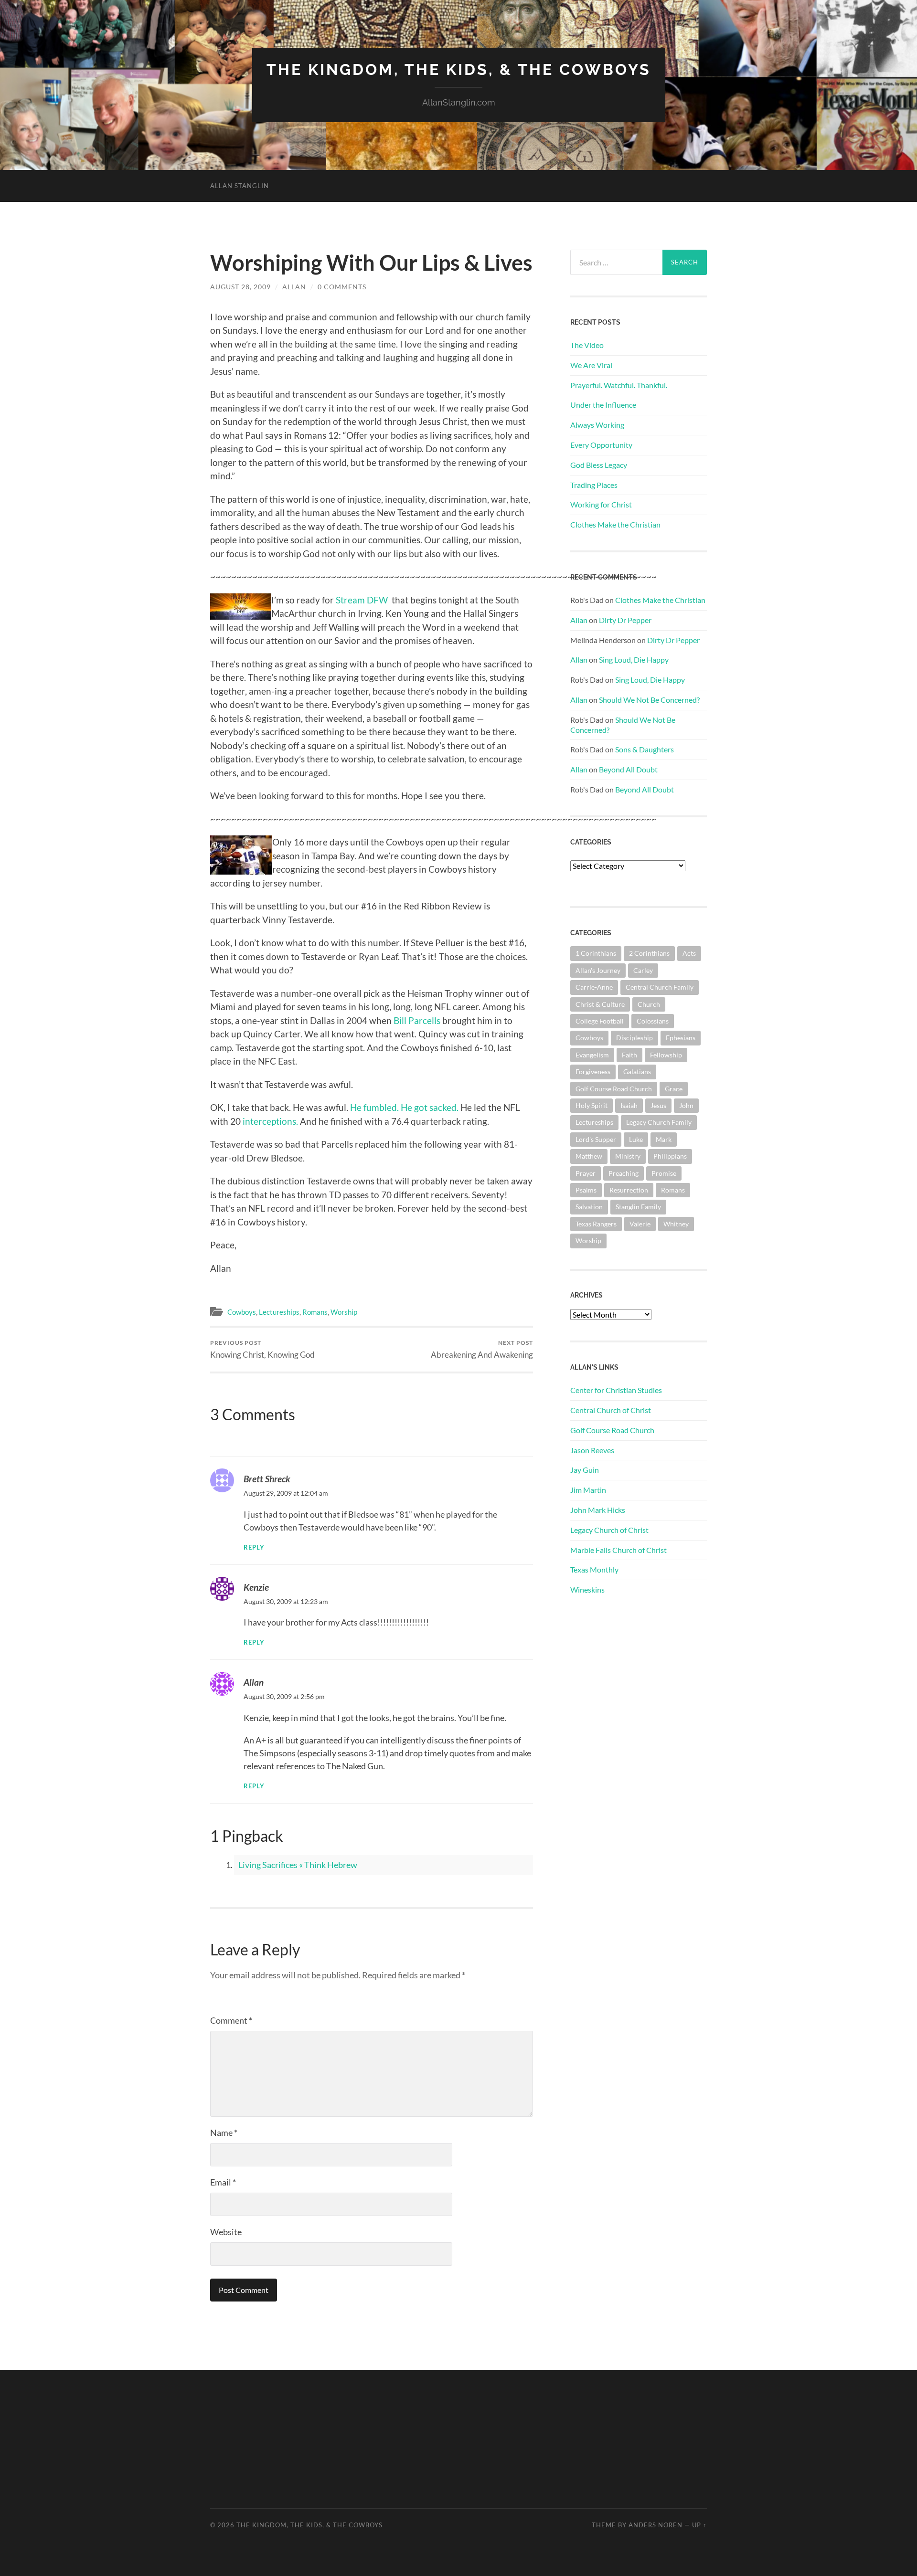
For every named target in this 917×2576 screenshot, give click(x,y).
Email (223, 2182)
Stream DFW (363, 600)
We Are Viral (591, 365)
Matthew (589, 1156)
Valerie (640, 1224)
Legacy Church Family (659, 1122)
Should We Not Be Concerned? (649, 700)
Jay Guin (585, 1470)
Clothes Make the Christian (615, 524)
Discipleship (634, 1038)
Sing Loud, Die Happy (634, 660)
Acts (689, 953)
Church (649, 1004)
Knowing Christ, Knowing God (262, 1349)
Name (224, 2133)
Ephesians (681, 1038)
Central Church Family (660, 987)
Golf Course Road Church (614, 1089)
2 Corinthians (649, 953)
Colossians (653, 1021)
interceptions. (270, 1121)
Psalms (586, 1190)
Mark (664, 1139)
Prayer (586, 1173)
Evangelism (592, 1055)
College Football (600, 1021)
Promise (664, 1173)
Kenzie (256, 1587)
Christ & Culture (600, 1004)
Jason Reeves (592, 1450)
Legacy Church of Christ (609, 1530)
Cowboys (242, 1312)
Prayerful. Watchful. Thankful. (619, 385)
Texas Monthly (594, 1569)
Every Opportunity (601, 445)
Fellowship (666, 1055)
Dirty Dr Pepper (625, 620)
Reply (254, 1547)
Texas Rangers (596, 1224)
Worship (344, 1312)
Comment (231, 2020)
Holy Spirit (592, 1105)
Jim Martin (588, 1490)
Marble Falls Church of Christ (618, 1550)
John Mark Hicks (598, 1510)
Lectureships (279, 1312)
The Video (587, 345)
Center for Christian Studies (616, 1390)
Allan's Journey (598, 970)
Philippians (670, 1156)
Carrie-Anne (594, 987)
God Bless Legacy (599, 465)
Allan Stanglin (240, 186)
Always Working (597, 425)
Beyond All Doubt (628, 769)
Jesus (658, 1105)
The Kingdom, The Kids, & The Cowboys (459, 69)
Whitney (676, 1224)
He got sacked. (430, 1107)
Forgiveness (593, 1072)
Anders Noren (656, 2525)
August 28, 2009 (240, 287)
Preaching (624, 1173)
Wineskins (587, 1589)
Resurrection (629, 1190)
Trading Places (594, 485)
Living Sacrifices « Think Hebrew (298, 1865)
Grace (674, 1089)
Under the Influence (603, 405)
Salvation (589, 1207)
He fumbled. (374, 1107)
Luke (636, 1139)
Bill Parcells (417, 1020)
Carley (643, 970)
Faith (629, 1055)
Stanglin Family (638, 1207)
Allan (294, 287)
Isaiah (629, 1105)
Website (226, 2232)
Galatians (637, 1072)
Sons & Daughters (645, 749)
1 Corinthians (596, 953)
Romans (315, 1312)
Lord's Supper (596, 1139)
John (686, 1105)
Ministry (628, 1156)
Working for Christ (601, 504)
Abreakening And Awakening (482, 1349)
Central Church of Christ (611, 1410)
